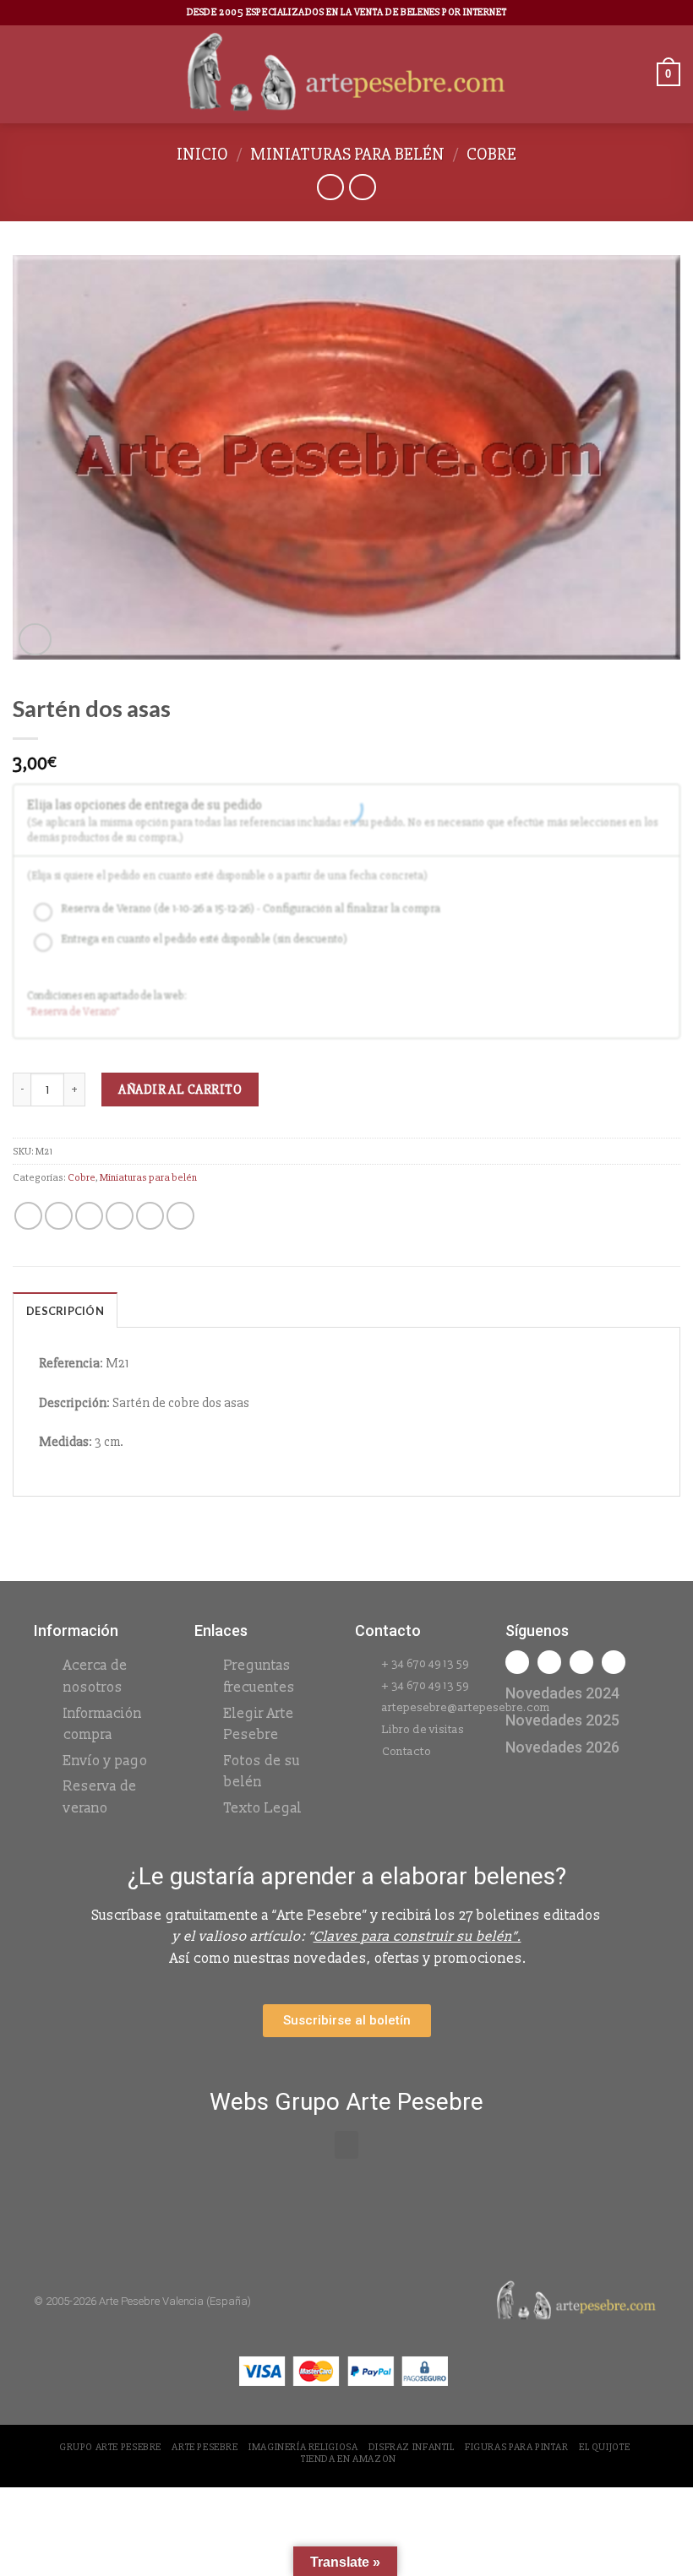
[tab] (65, 1310)
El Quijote (604, 2447)
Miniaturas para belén (347, 154)
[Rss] (581, 1662)
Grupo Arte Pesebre (110, 2447)
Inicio (202, 154)
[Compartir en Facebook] (59, 1216)
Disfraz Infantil (412, 2447)
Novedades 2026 (562, 1747)
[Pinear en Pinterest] (150, 1216)
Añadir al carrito (180, 1090)
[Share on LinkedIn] (180, 1216)
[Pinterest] (614, 1662)
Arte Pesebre (205, 2447)
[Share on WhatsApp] (28, 1216)
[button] (346, 2145)
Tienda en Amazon (349, 2459)
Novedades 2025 (562, 1720)
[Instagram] (549, 1662)
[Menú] (23, 74)
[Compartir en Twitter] (89, 1216)
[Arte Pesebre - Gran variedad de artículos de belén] (347, 74)
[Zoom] (35, 640)
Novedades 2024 (562, 1693)
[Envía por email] (120, 1216)
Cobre (491, 154)
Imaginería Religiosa (303, 2447)
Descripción (65, 1311)
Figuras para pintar (517, 2447)
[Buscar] (638, 74)
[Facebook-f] (517, 1662)
